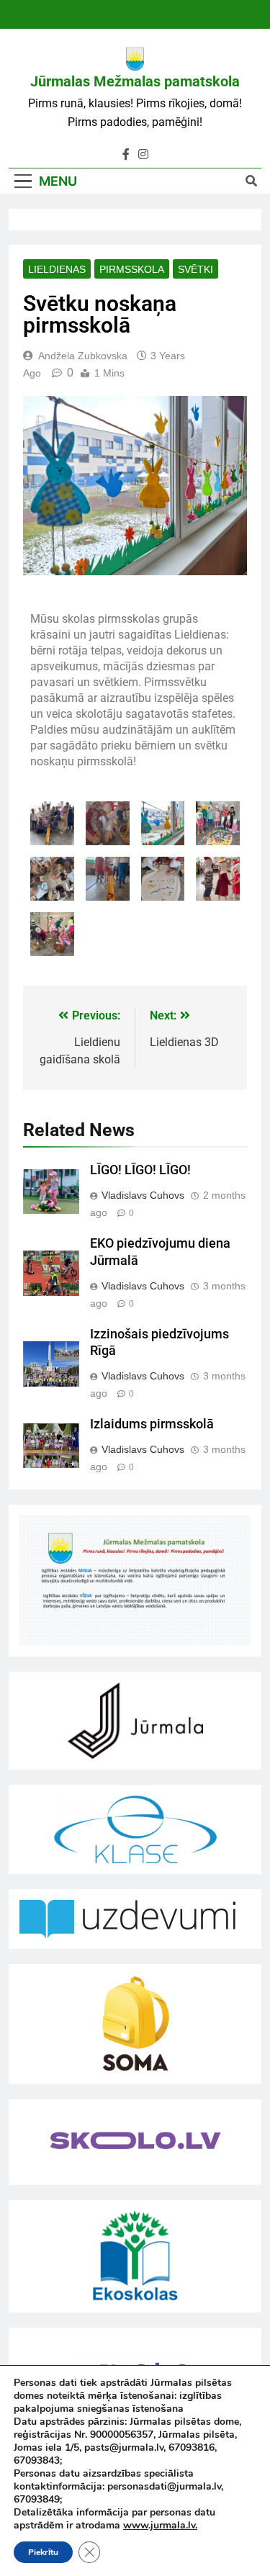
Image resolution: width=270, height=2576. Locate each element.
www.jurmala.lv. (160, 2525)
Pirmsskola (132, 269)
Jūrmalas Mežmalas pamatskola (135, 81)
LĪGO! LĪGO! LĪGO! (140, 1170)
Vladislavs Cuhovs (143, 1195)
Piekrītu (43, 2552)
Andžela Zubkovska (83, 356)
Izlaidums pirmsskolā (152, 1424)
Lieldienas (57, 269)
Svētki (195, 269)
